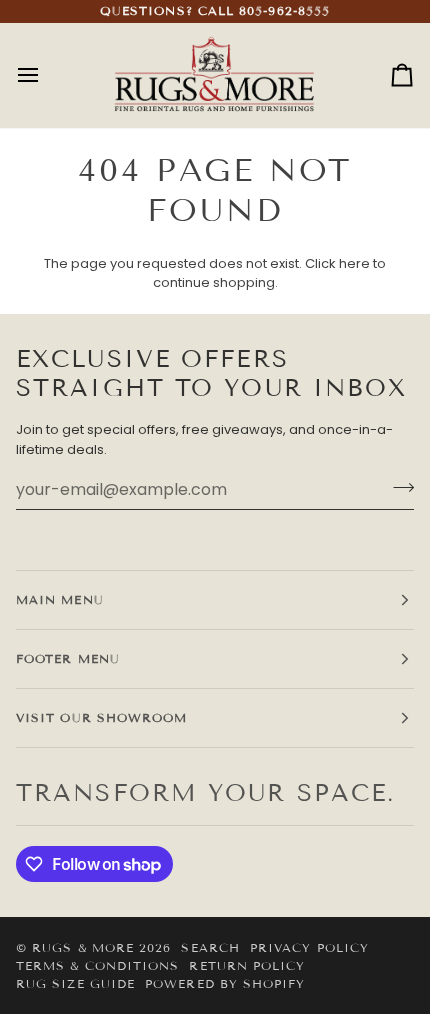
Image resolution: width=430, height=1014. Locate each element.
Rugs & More (83, 947)
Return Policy (247, 965)
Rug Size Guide (75, 983)
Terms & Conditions (97, 965)
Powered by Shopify (225, 983)
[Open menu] (46, 75)
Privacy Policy (309, 947)
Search (210, 947)
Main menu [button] (60, 599)
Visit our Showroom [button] (101, 717)
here (354, 263)
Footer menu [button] (68, 658)
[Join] (397, 487)
